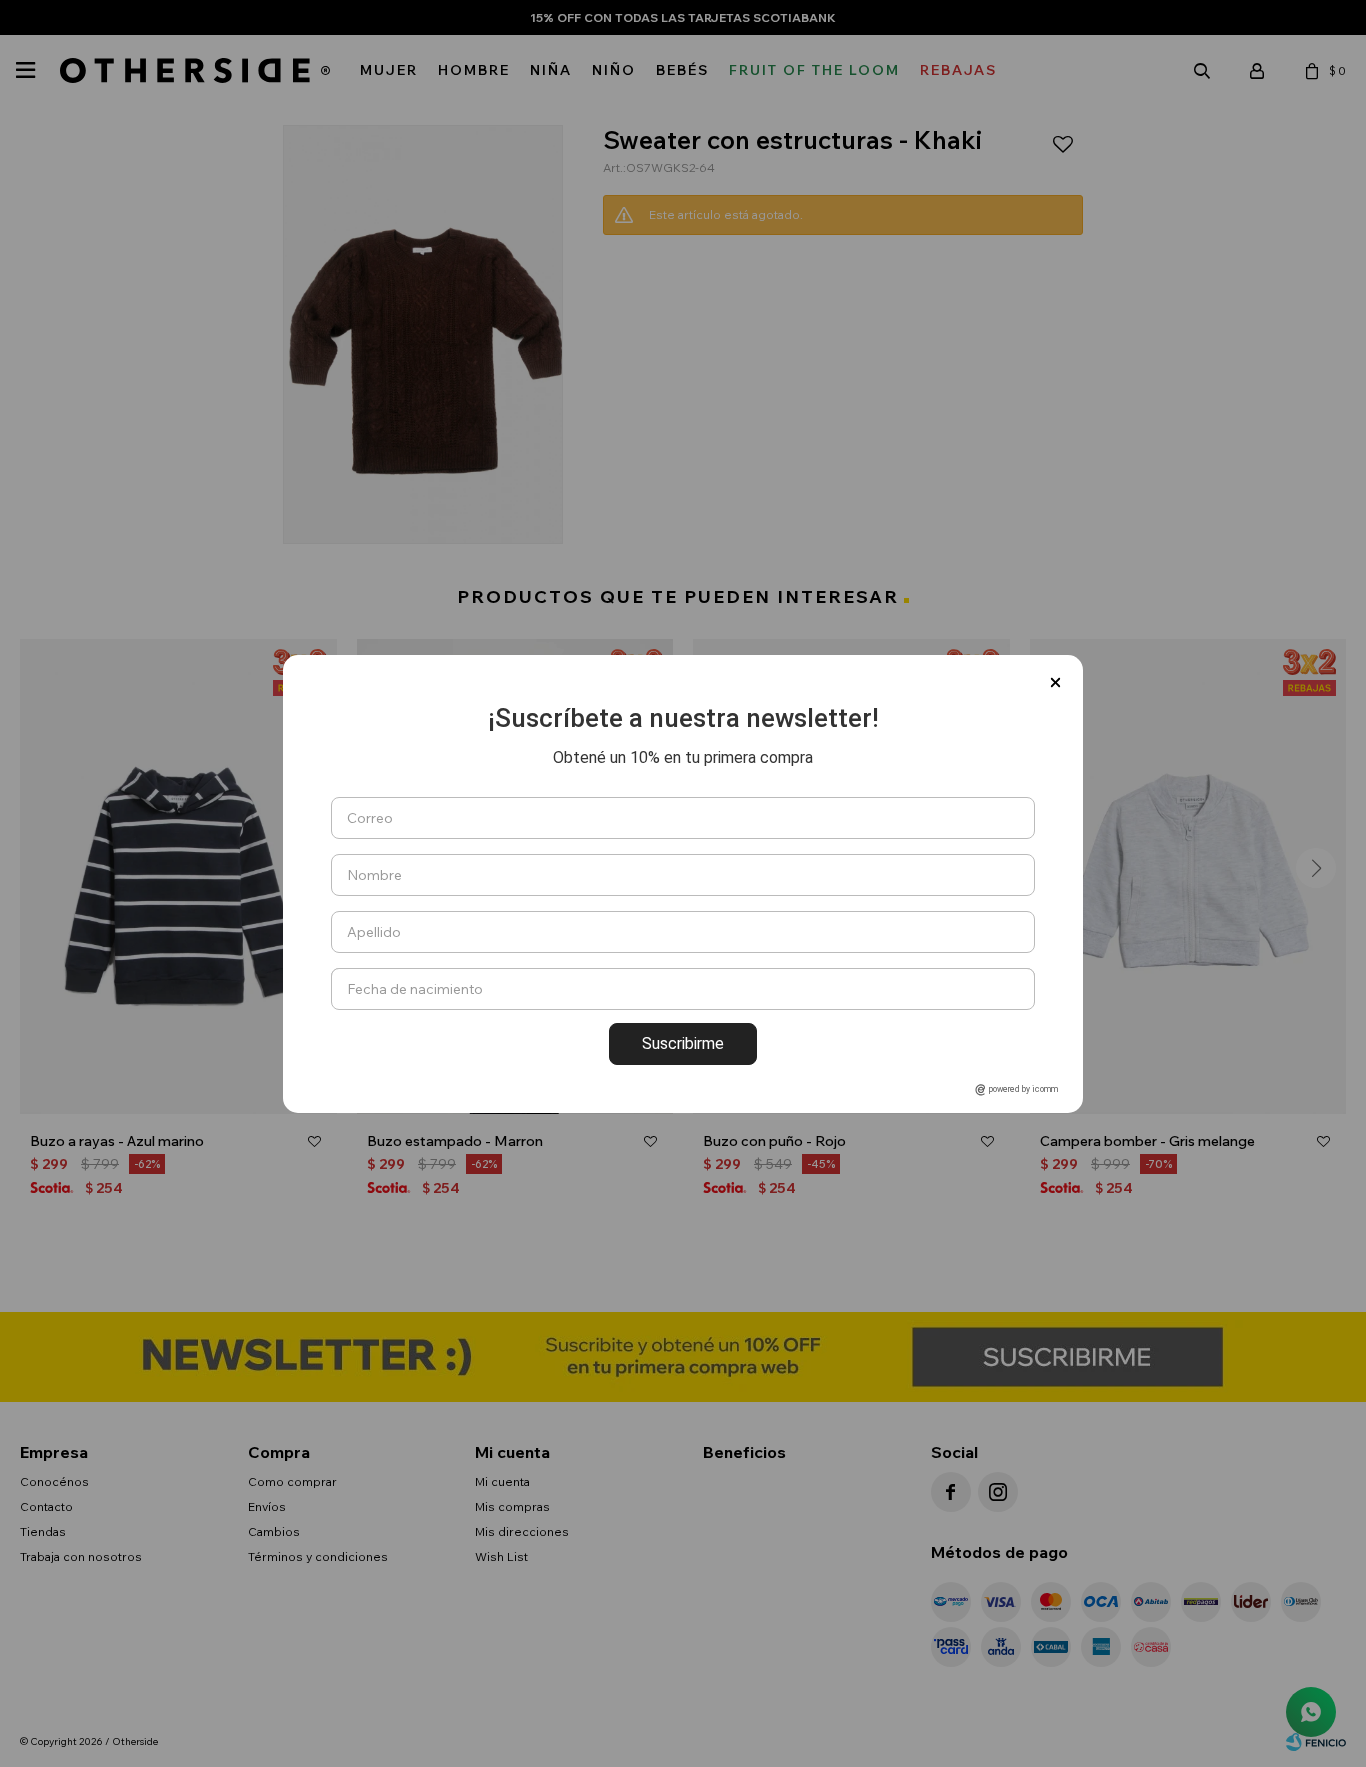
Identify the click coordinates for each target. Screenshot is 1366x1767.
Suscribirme (683, 1043)
